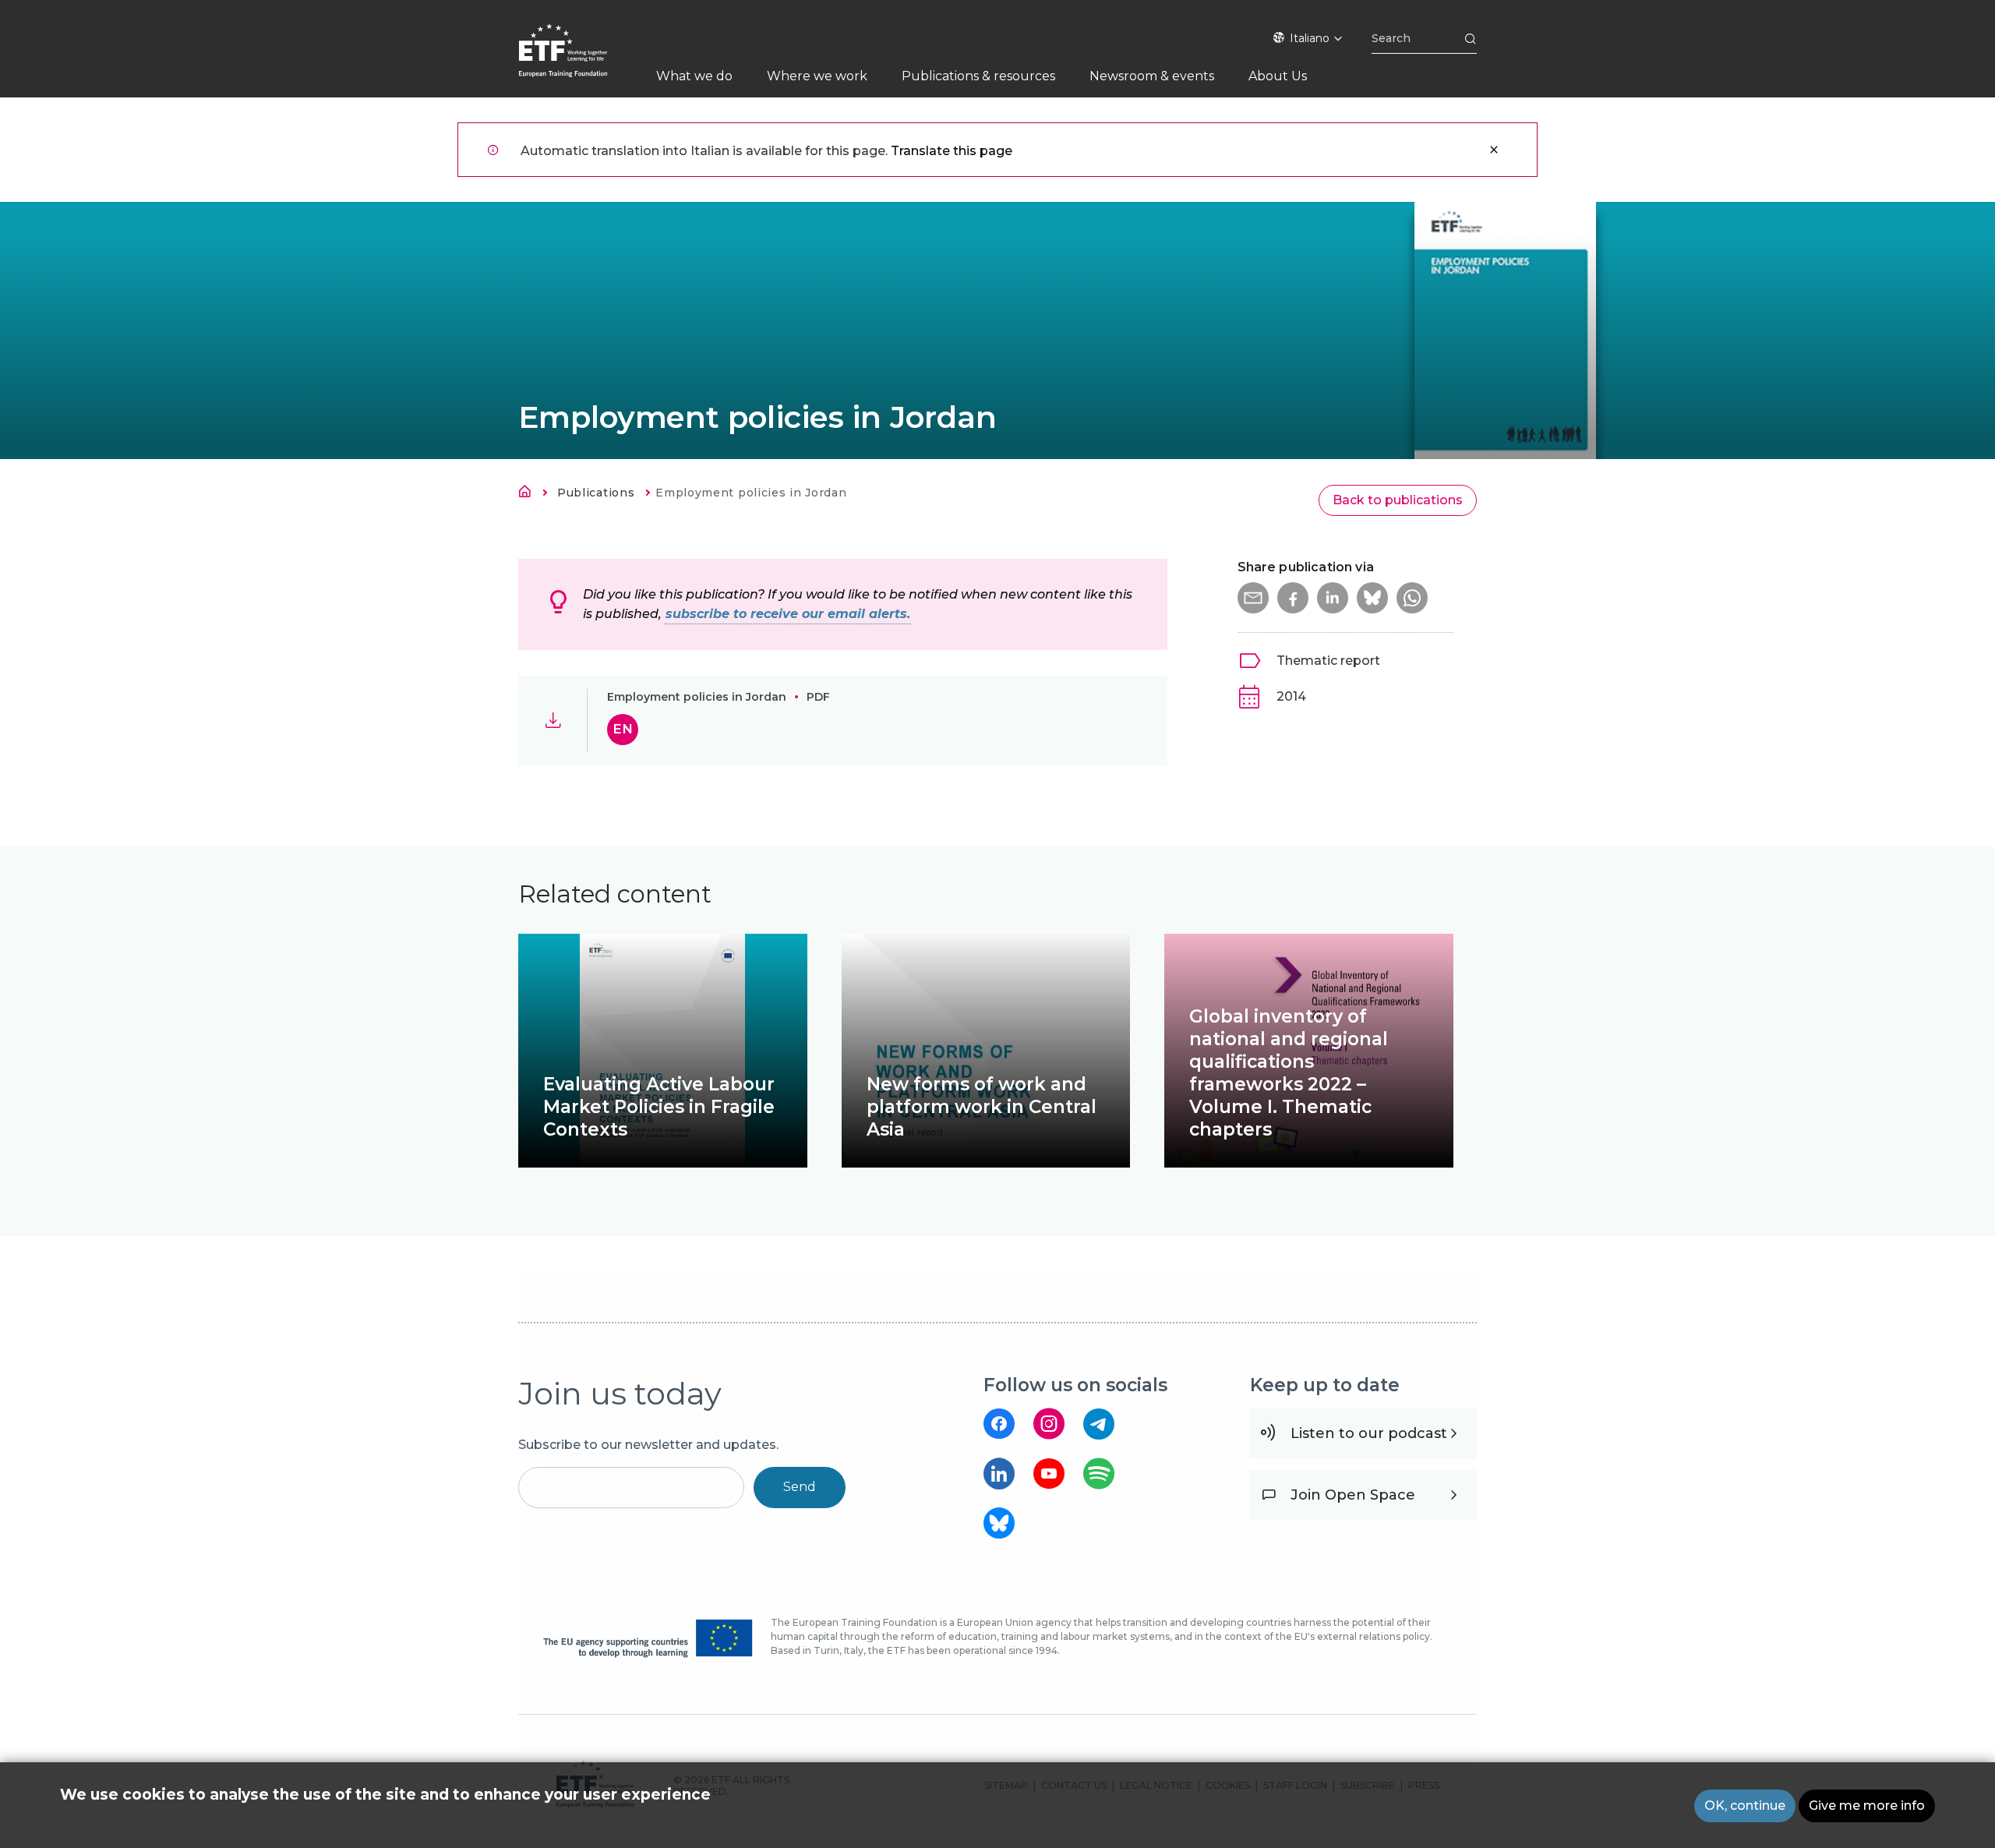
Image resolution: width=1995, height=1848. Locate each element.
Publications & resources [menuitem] (978, 76)
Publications (596, 493)
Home (529, 494)
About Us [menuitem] (1278, 76)
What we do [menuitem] (694, 76)
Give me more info (1867, 1806)
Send (800, 1487)
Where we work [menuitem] (817, 76)
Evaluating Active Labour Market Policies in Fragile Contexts (659, 1107)
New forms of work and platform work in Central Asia (982, 1107)
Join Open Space (1353, 1495)
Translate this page (952, 151)
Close (1494, 150)
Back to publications (1398, 500)
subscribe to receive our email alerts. (788, 614)
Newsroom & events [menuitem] (1152, 76)
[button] (1253, 598)
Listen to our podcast (1369, 1433)
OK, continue (1745, 1806)
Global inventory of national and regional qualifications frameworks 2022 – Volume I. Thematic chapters (1289, 1073)
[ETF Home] (579, 60)
